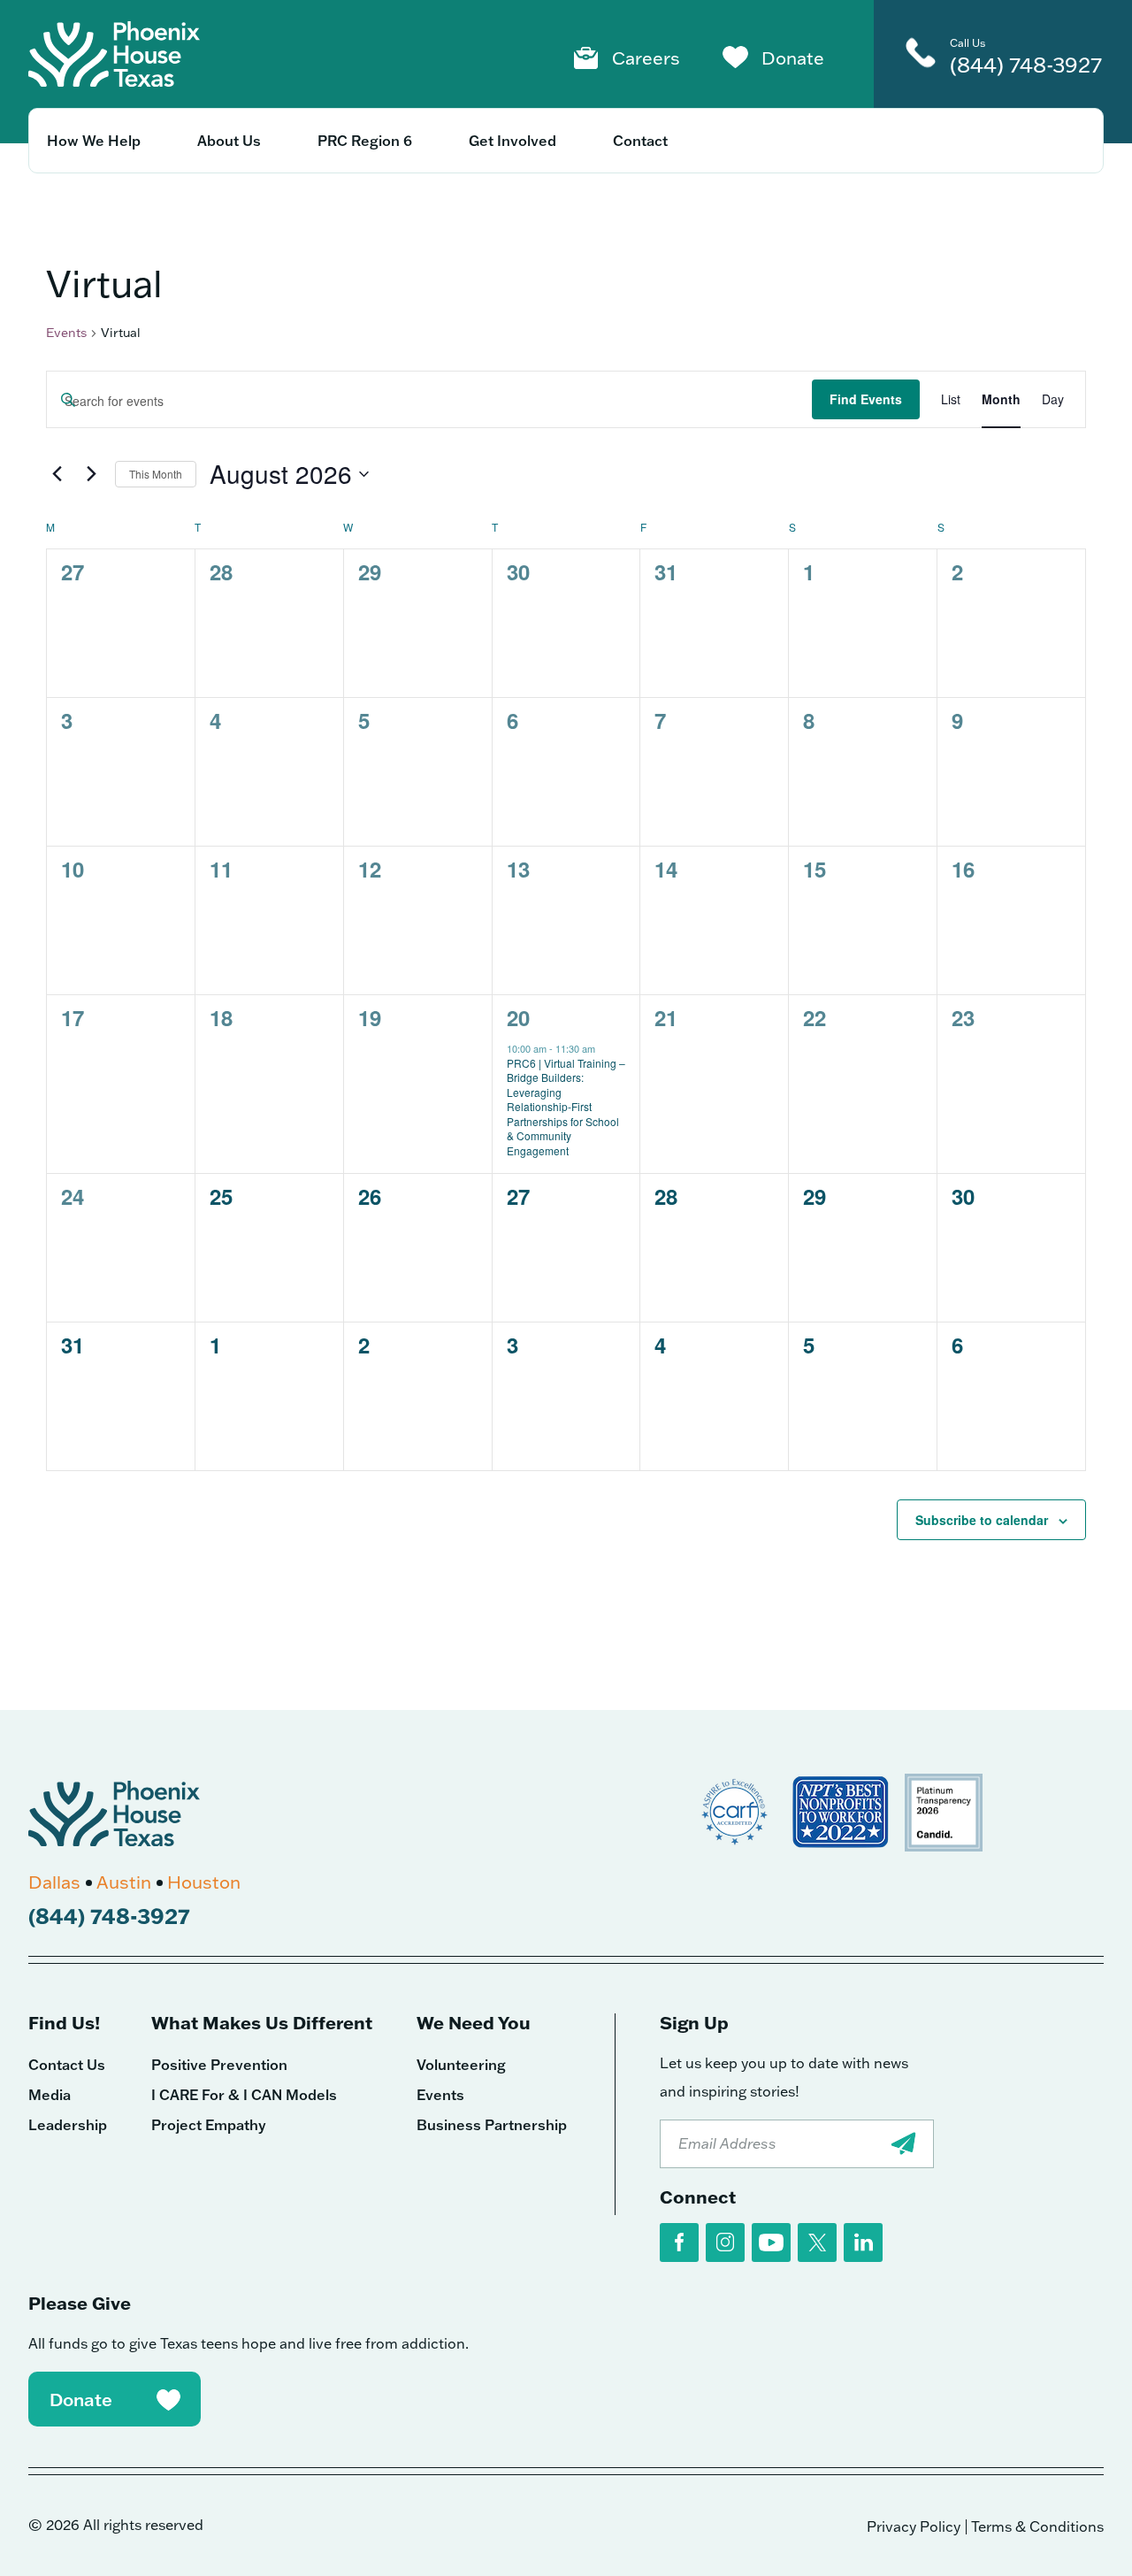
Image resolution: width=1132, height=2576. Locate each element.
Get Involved (512, 141)
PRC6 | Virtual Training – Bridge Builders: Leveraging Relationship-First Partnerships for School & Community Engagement (566, 1107)
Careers (646, 57)
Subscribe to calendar (982, 1520)
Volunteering (461, 2065)
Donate (793, 57)
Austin (124, 1882)
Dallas (54, 1882)
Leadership (68, 2125)
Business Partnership (492, 2125)
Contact (640, 141)
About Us (229, 141)
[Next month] (91, 474)
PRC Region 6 (365, 141)
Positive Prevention (219, 2065)
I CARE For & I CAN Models (244, 2095)
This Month (156, 474)
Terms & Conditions (1037, 2526)
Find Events (866, 399)
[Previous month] (57, 474)
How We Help (94, 141)
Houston (204, 1882)
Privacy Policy (914, 2526)
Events (66, 333)
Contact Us (67, 2065)
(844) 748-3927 (1026, 64)
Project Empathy (209, 2125)
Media (50, 2095)
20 (518, 1017)
